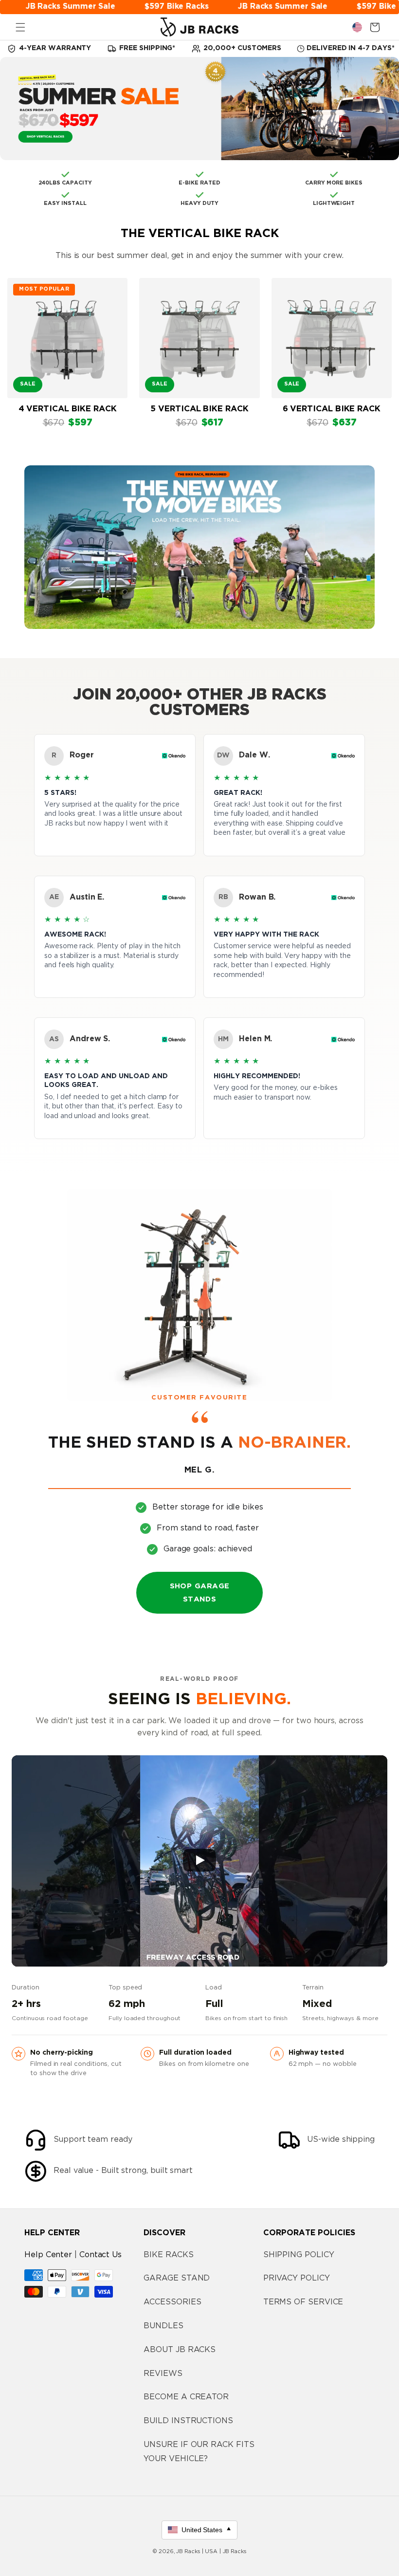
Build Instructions (188, 2421)
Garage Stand (177, 2278)
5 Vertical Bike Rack (199, 409)
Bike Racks (168, 2255)
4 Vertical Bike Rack (68, 409)
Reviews (163, 2374)
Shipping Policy (299, 2255)
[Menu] (20, 27)
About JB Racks (180, 2350)
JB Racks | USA (197, 2552)
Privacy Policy (297, 2278)
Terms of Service (303, 2302)
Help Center (48, 2255)
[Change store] (357, 27)
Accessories (172, 2302)
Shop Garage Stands (200, 1593)
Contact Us (100, 2255)
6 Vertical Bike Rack (332, 409)
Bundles (163, 2326)
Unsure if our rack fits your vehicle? (199, 2452)
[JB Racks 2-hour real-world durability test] (199, 1861)
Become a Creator (186, 2397)
